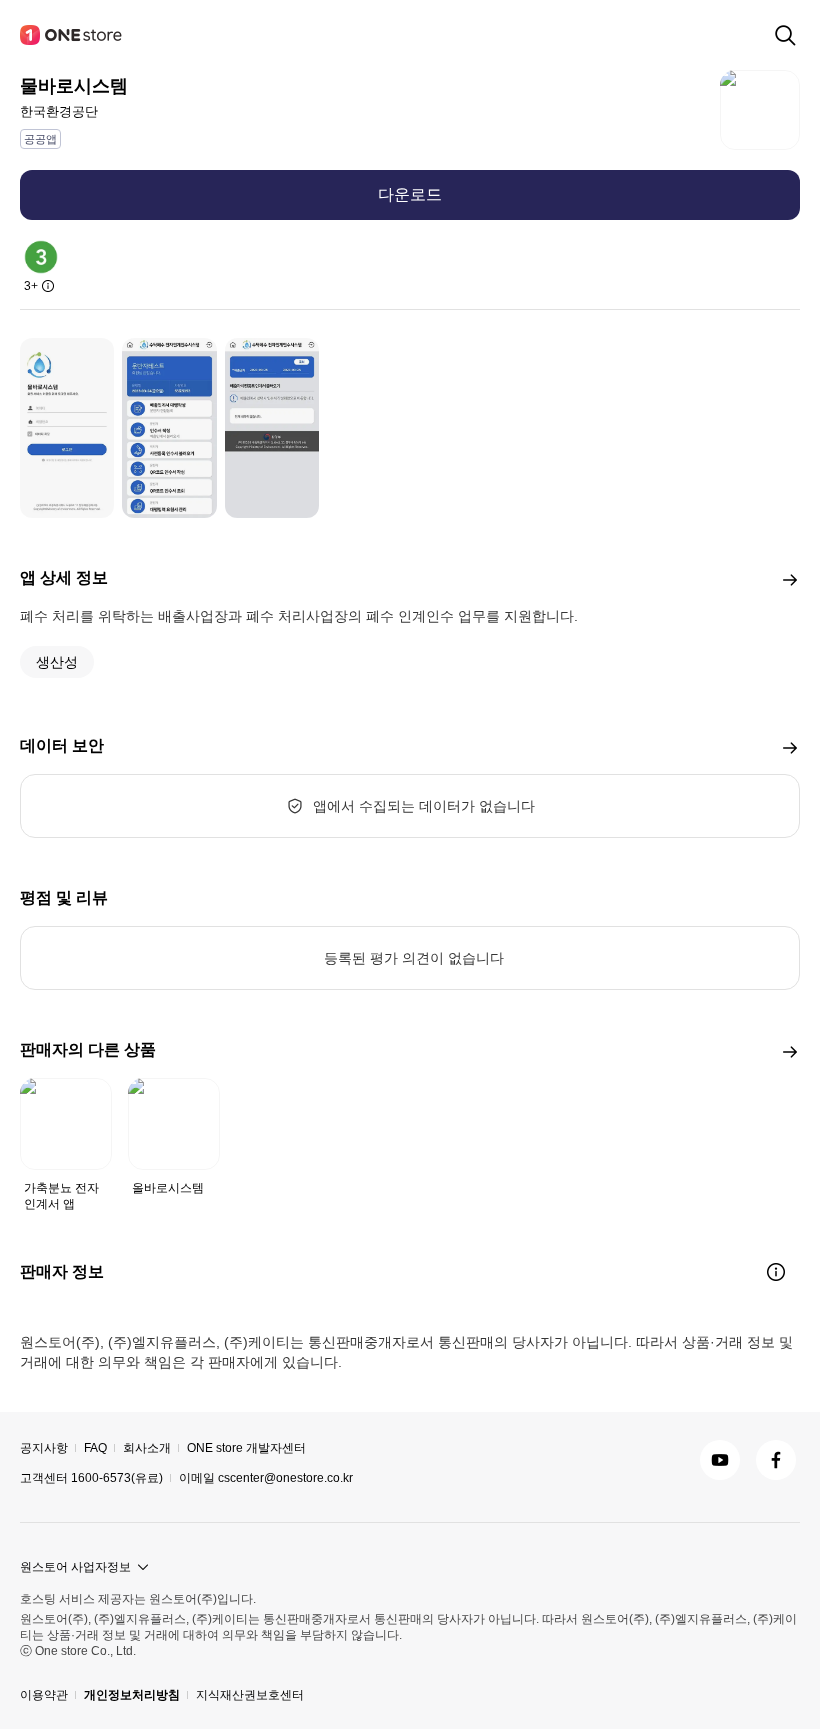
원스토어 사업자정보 (75, 1567)
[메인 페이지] (72, 35)
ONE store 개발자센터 (246, 1448)
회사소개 (147, 1448)
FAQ (95, 1448)
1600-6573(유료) (117, 1478)
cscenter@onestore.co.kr (285, 1478)
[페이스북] (776, 1460)
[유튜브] (720, 1460)
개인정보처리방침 (132, 1695)
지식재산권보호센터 (250, 1695)
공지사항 (44, 1448)
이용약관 (44, 1695)
